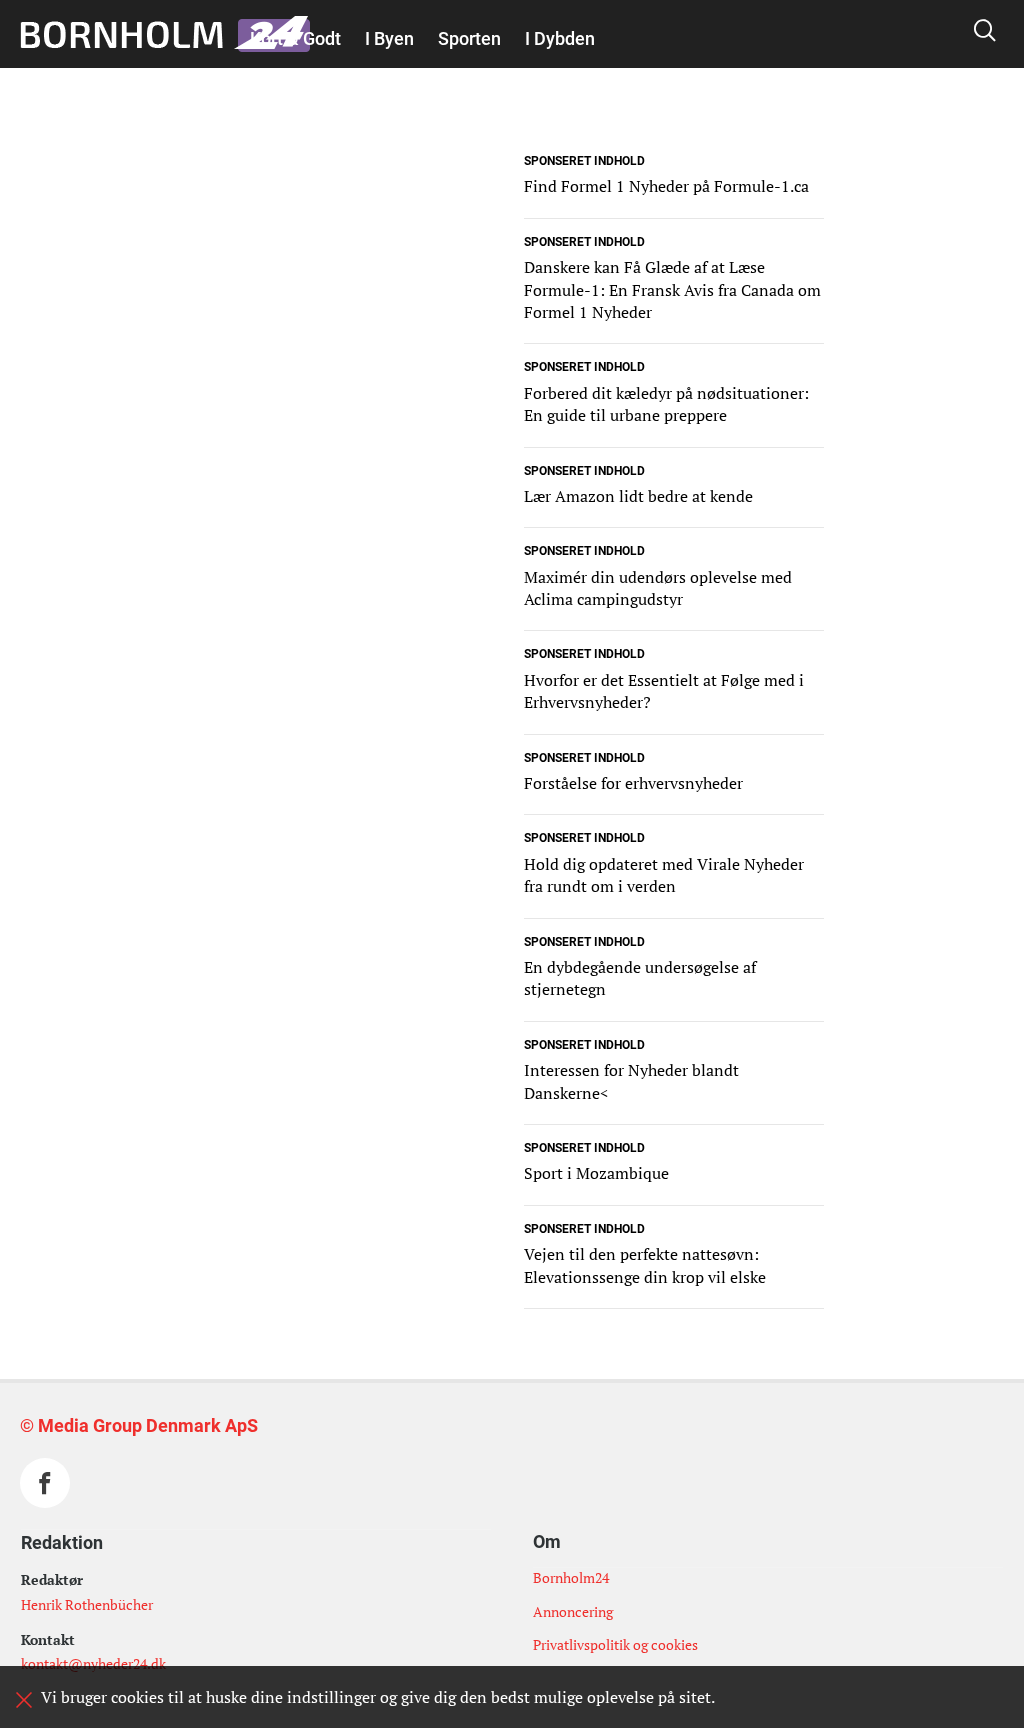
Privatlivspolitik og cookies (615, 1644)
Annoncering (573, 1611)
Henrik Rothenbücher (87, 1604)
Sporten (469, 38)
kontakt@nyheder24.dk (93, 1663)
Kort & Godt (295, 38)
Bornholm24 (571, 1577)
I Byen (389, 38)
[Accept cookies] (24, 1700)
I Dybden (560, 38)
